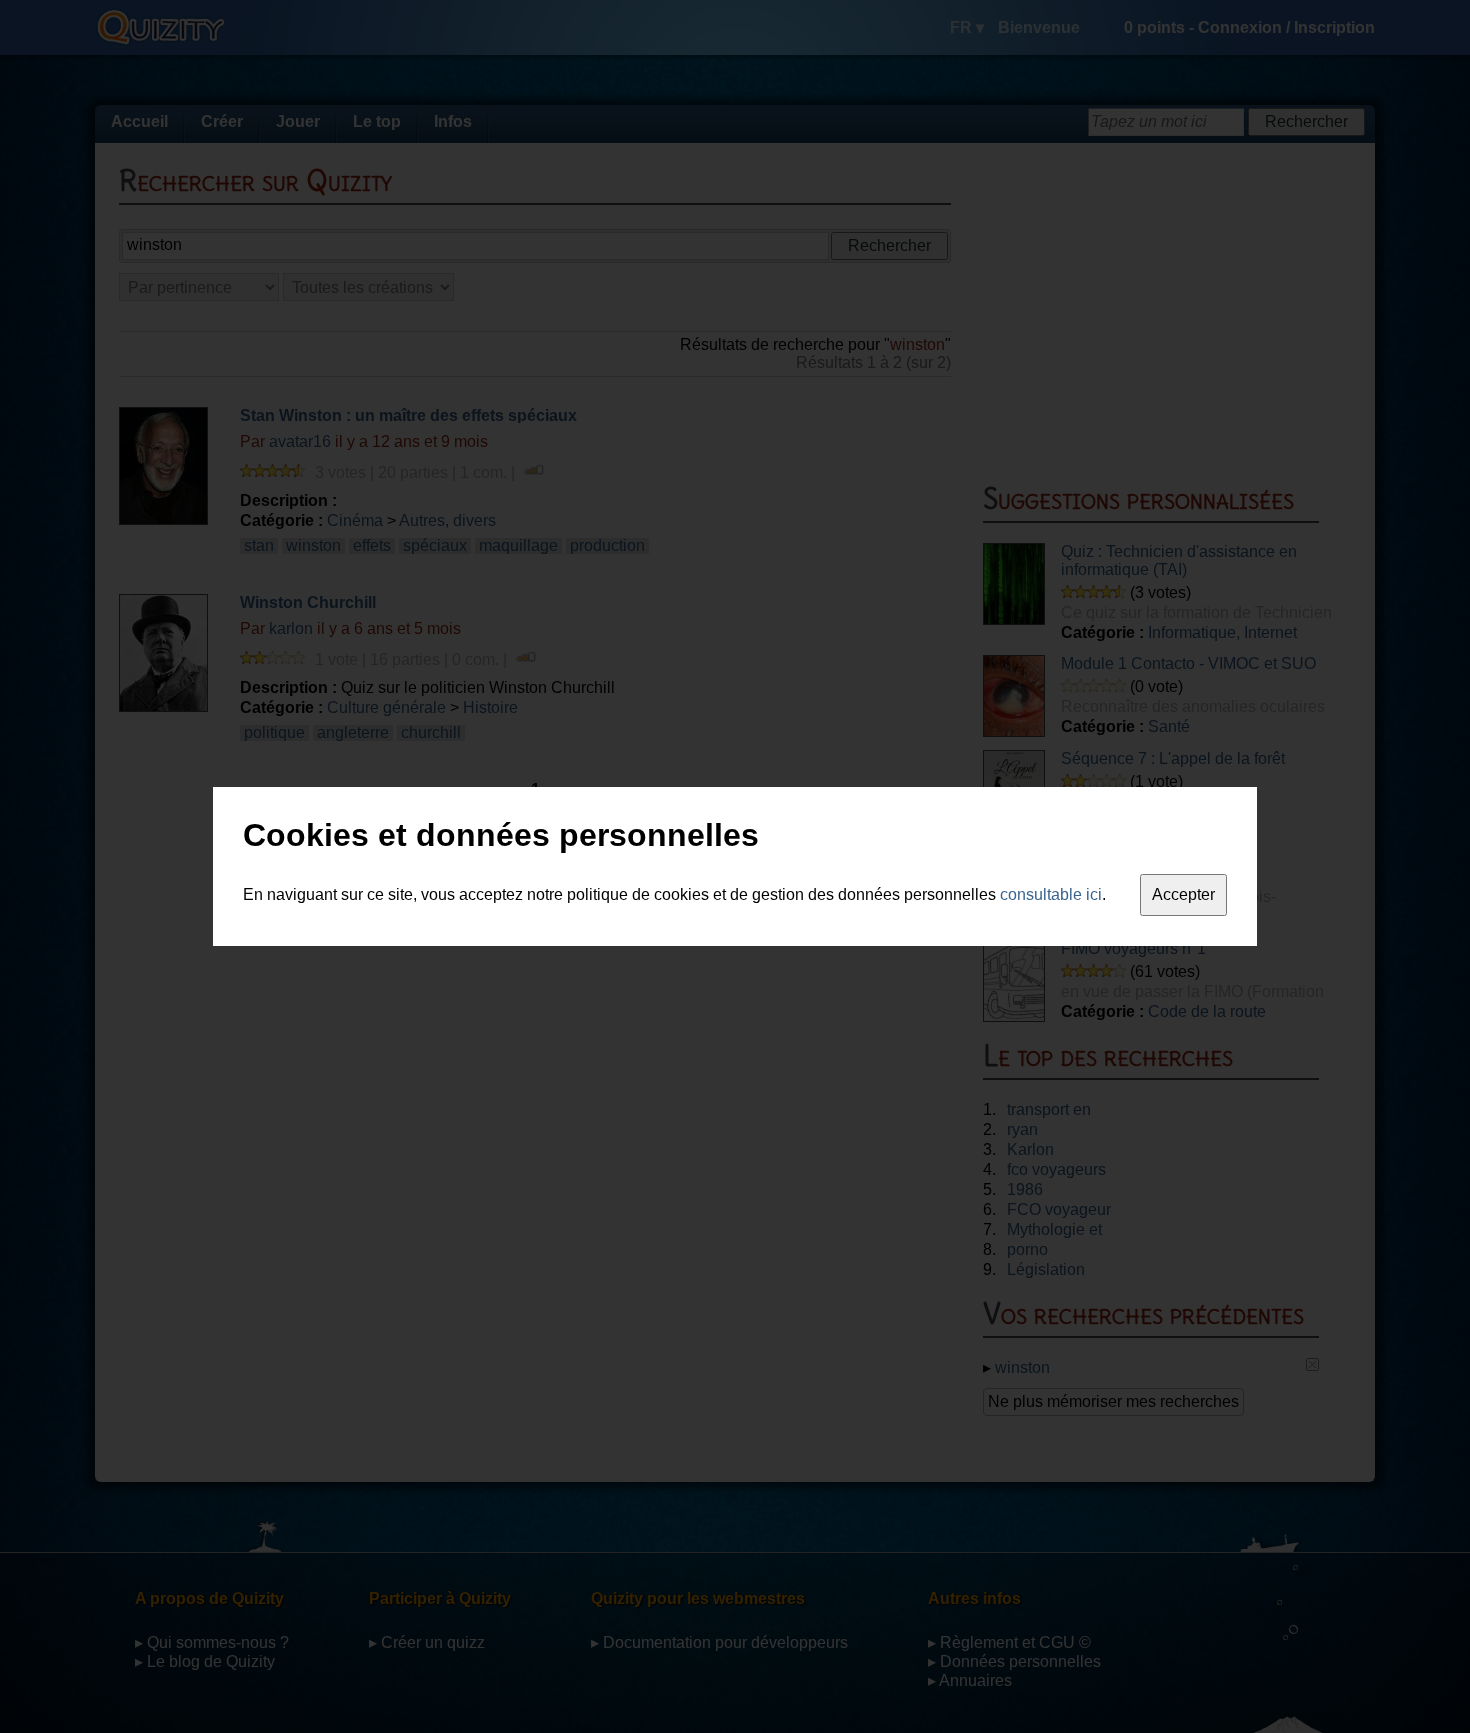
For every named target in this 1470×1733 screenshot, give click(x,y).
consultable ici (1051, 894)
